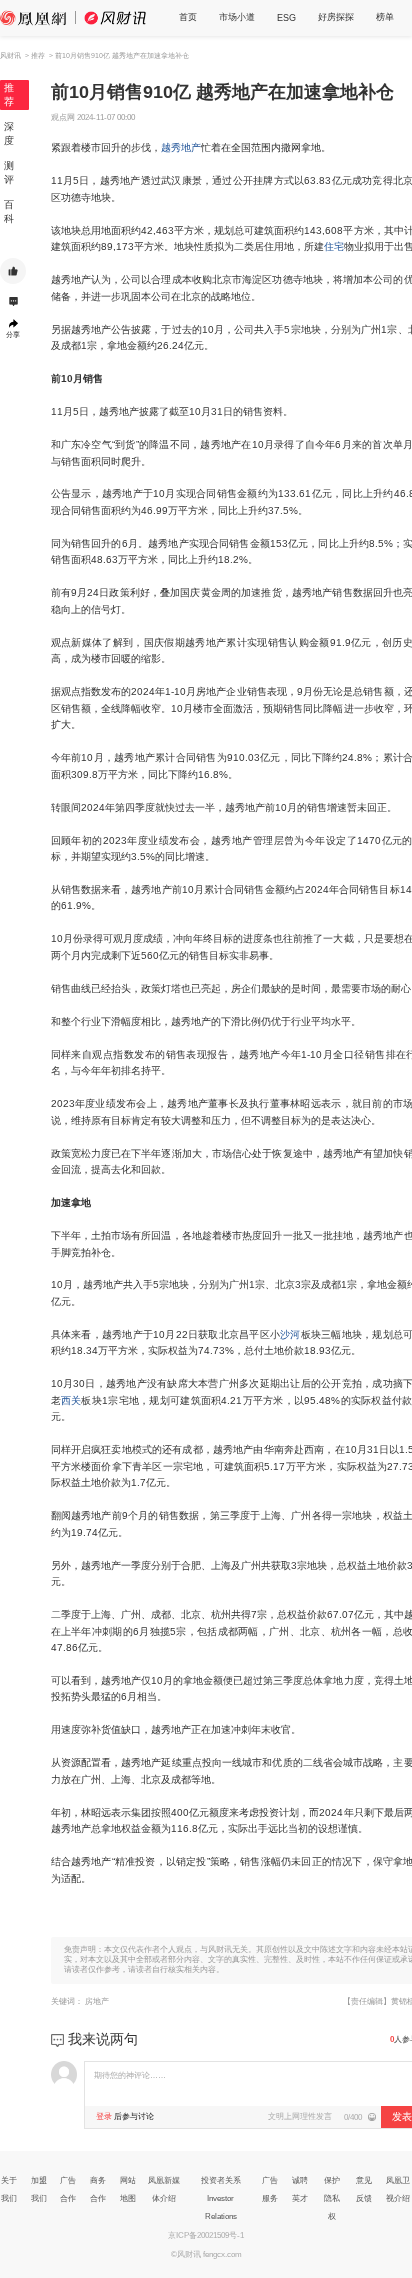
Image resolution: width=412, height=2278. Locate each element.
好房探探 (336, 17)
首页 (188, 17)
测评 (9, 172)
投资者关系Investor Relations (221, 2198)
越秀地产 (181, 147)
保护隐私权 (332, 2198)
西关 (71, 1400)
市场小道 (237, 17)
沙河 (290, 1334)
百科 (9, 211)
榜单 (385, 17)
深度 (9, 133)
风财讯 (10, 55)
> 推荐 (35, 55)
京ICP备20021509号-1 (206, 2235)
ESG (286, 18)
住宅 (334, 246)
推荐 (9, 94)
